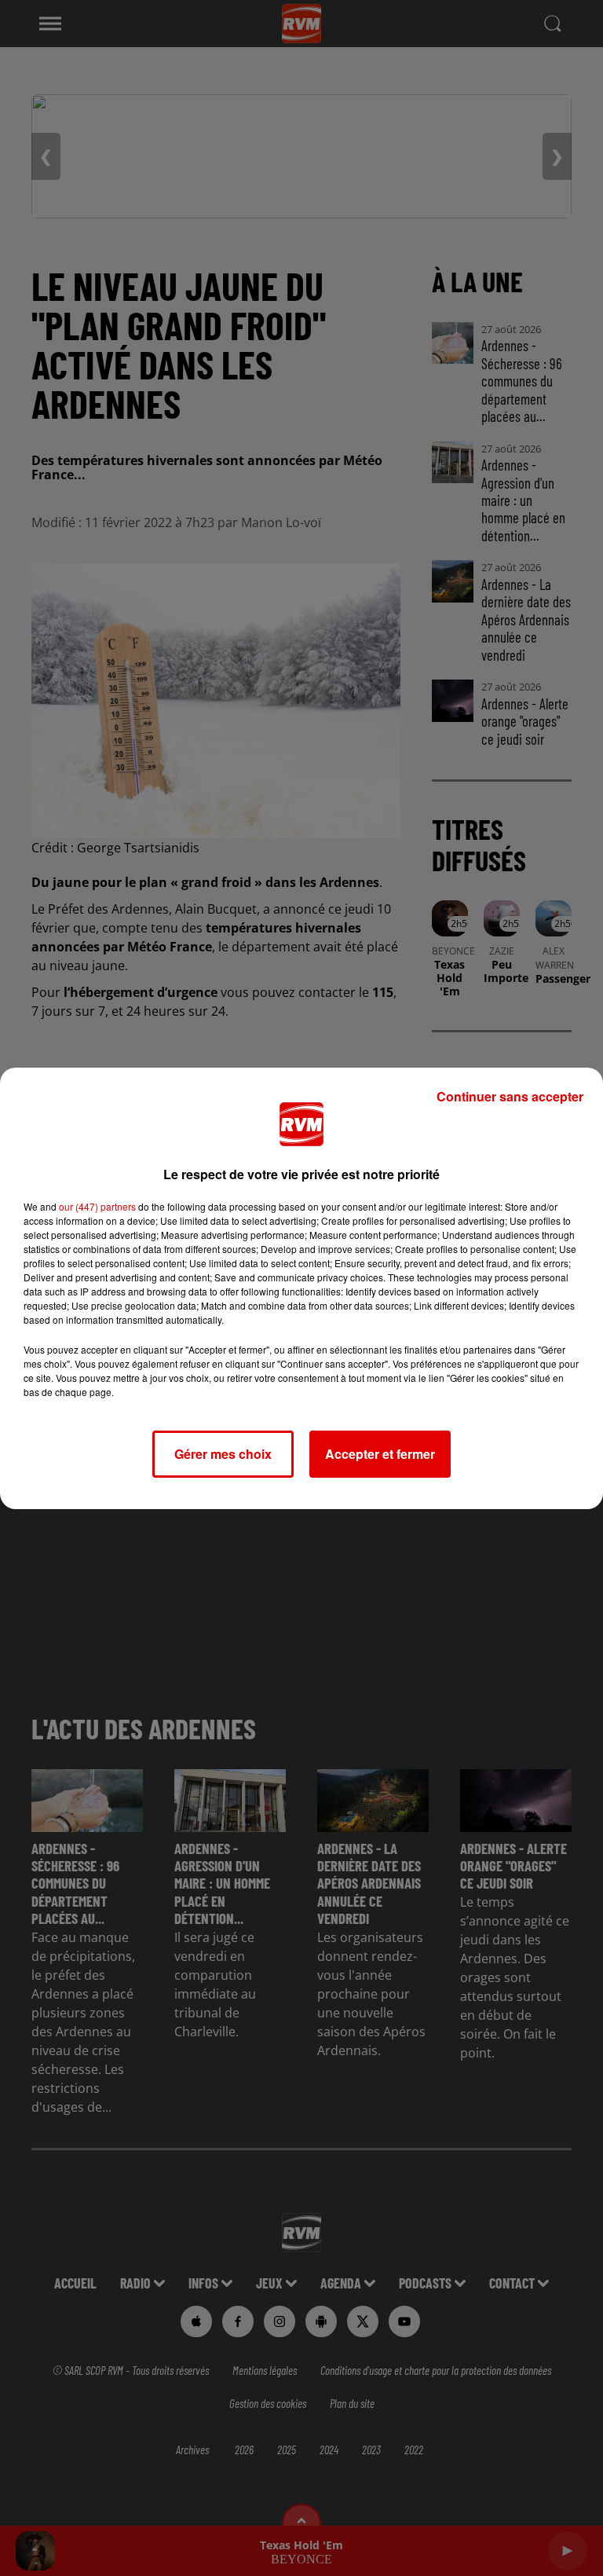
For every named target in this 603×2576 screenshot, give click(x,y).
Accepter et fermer (380, 1454)
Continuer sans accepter (510, 1096)
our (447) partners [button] (97, 1206)
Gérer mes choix (223, 1454)
